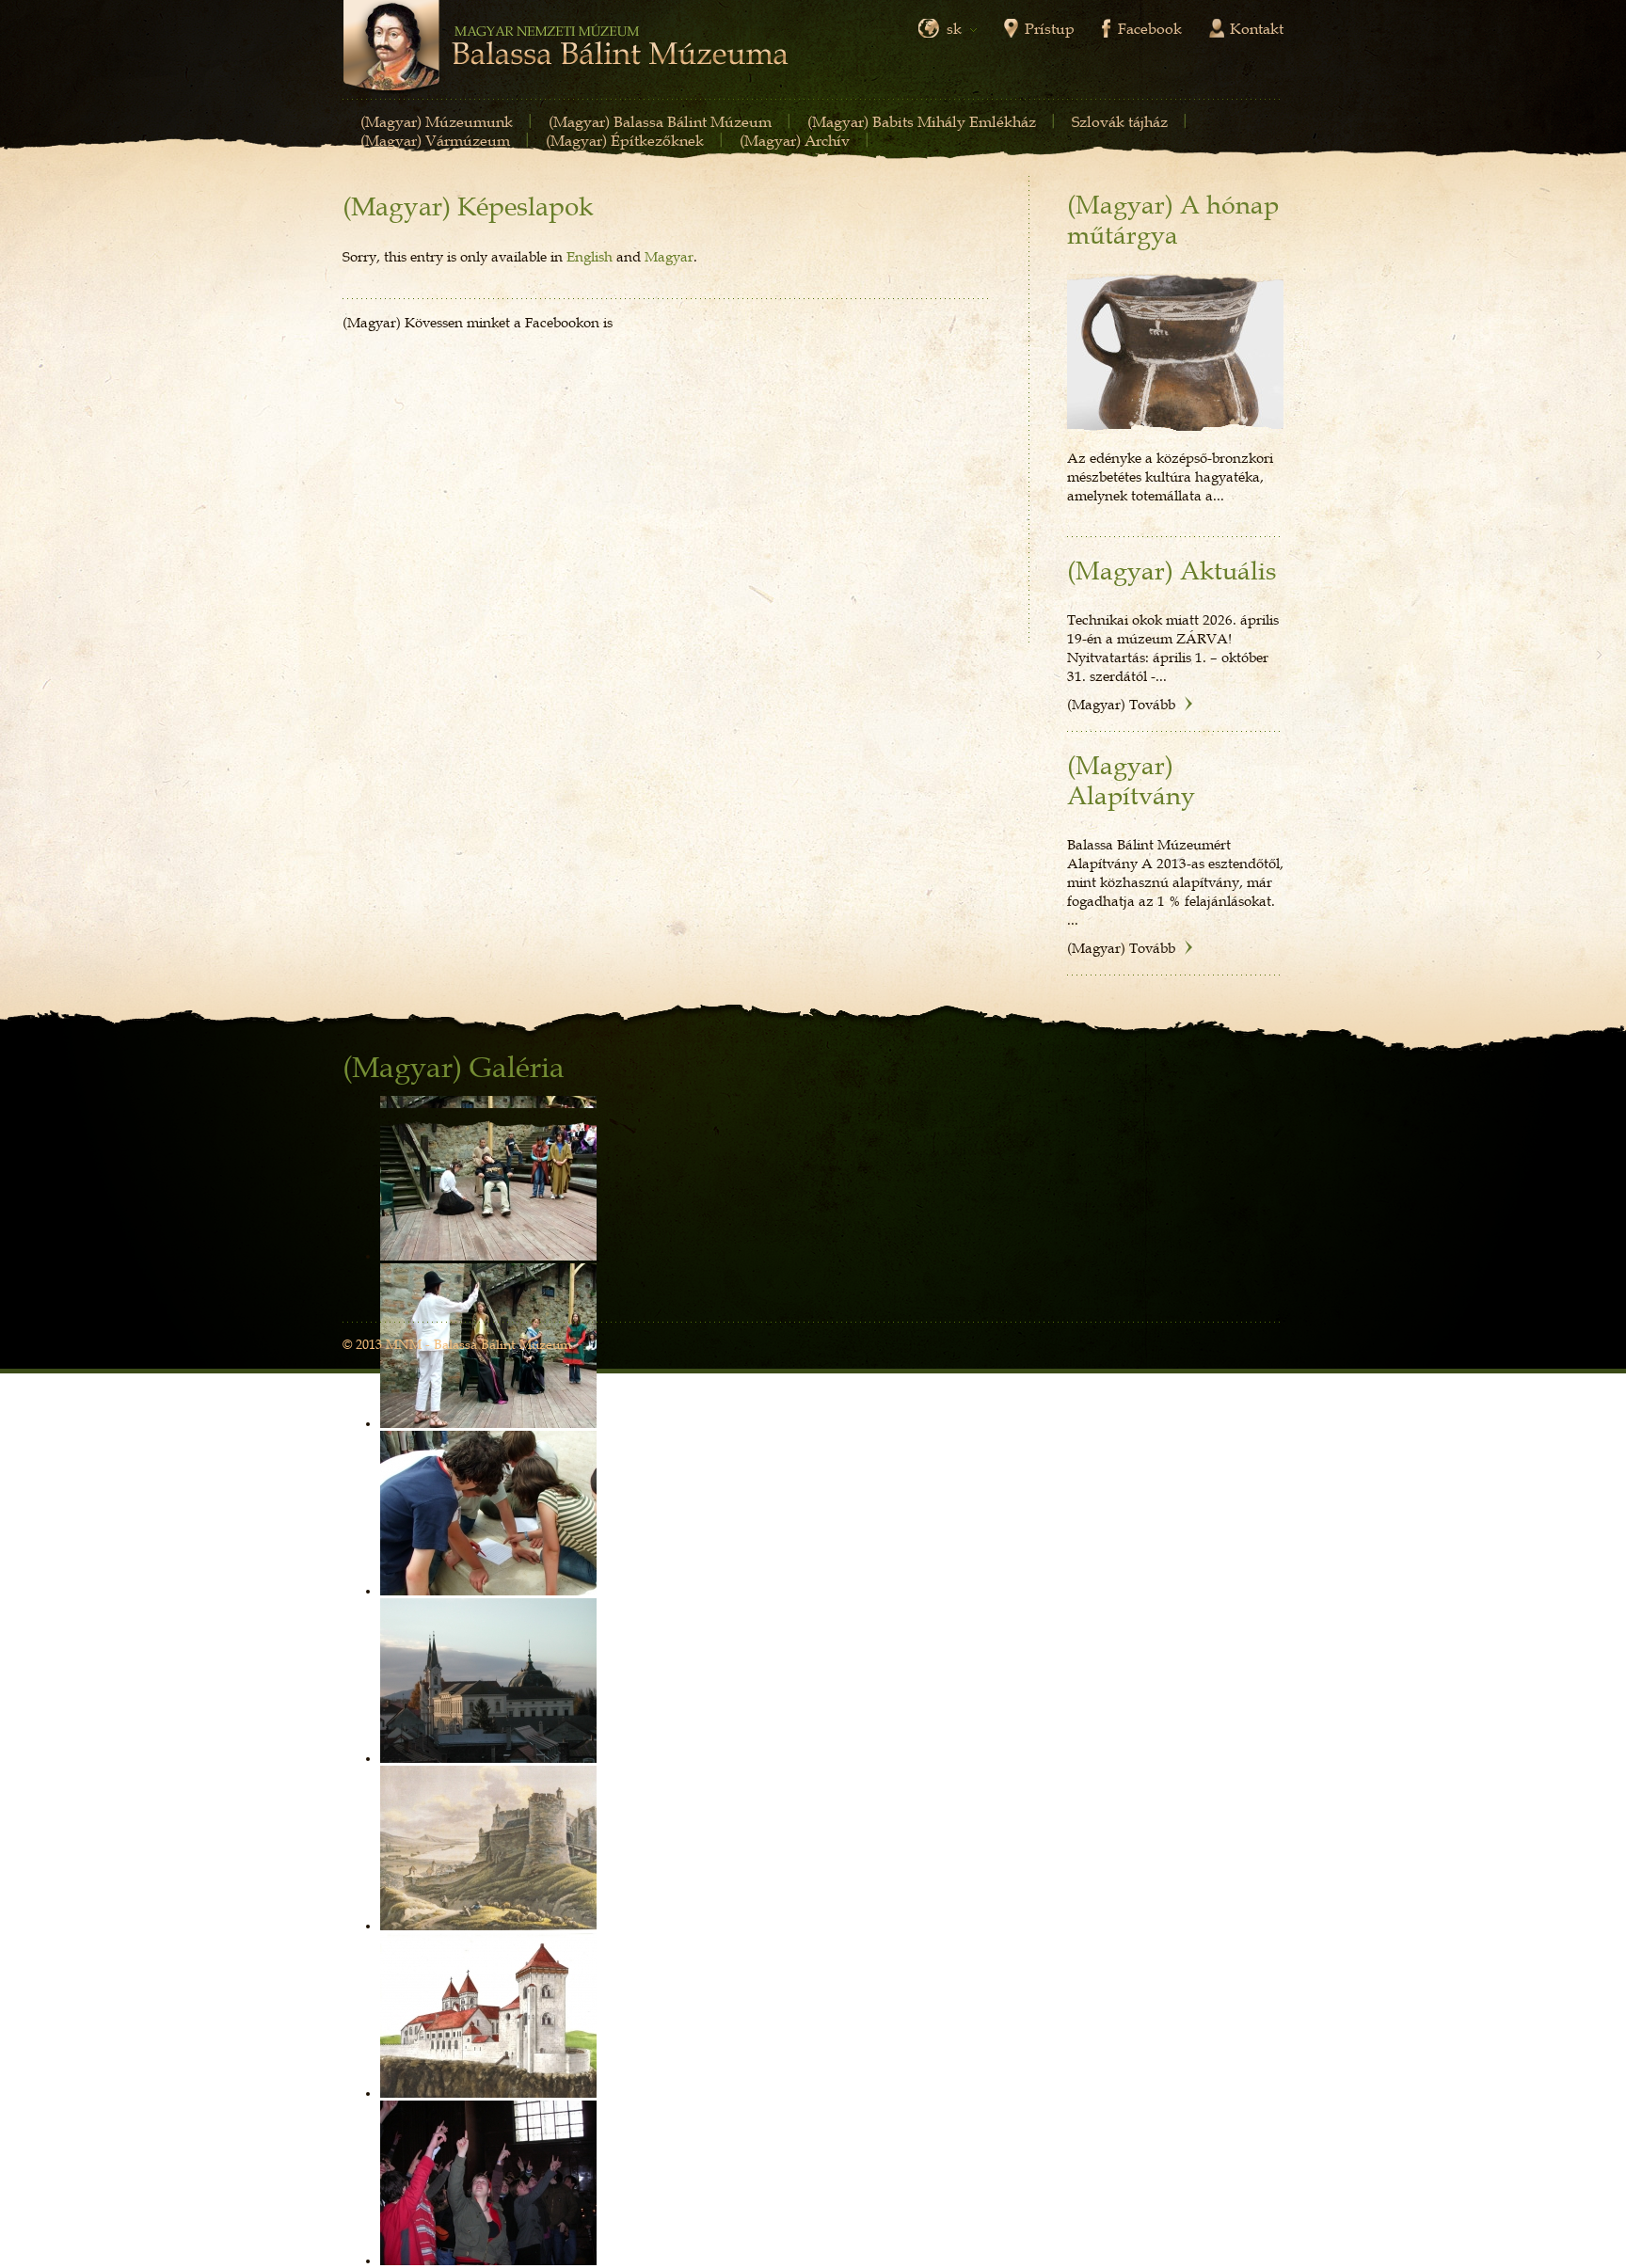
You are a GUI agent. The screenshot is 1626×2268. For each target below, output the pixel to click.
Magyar (669, 256)
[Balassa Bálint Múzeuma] (566, 48)
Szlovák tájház (1120, 121)
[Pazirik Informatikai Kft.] (1252, 1346)
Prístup (1050, 28)
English (590, 256)
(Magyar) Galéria (454, 1068)
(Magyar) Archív (795, 140)
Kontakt (1257, 28)
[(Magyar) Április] (1175, 354)
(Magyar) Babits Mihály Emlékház (922, 121)
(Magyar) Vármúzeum (435, 140)
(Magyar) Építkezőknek (625, 140)
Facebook (1150, 28)
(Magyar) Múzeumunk (437, 121)
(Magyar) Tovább (1121, 704)
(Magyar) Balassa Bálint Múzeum (660, 121)
